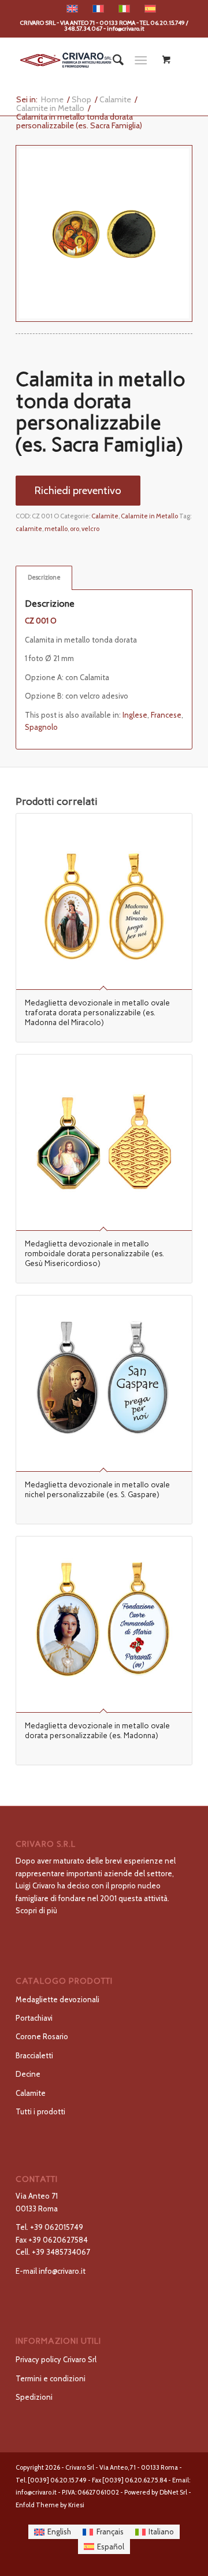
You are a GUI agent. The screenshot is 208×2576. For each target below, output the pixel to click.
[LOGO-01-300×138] (86, 60)
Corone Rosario (42, 2036)
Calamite (105, 516)
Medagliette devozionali (57, 1999)
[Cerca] (112, 60)
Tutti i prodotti (40, 2111)
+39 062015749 (57, 2227)
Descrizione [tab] (44, 578)
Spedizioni (34, 2397)
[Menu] (141, 60)
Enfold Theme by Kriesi (50, 2505)
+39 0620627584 (58, 2240)
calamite (29, 529)
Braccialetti (34, 2055)
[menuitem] (112, 60)
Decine (28, 2074)
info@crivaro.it (62, 2271)
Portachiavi (34, 2018)
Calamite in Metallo (149, 516)
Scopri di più (36, 1910)
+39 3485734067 (61, 2252)
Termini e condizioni (51, 2378)
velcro (90, 529)
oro (75, 529)
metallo (56, 529)
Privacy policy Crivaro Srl (56, 2359)
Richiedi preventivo (78, 490)
